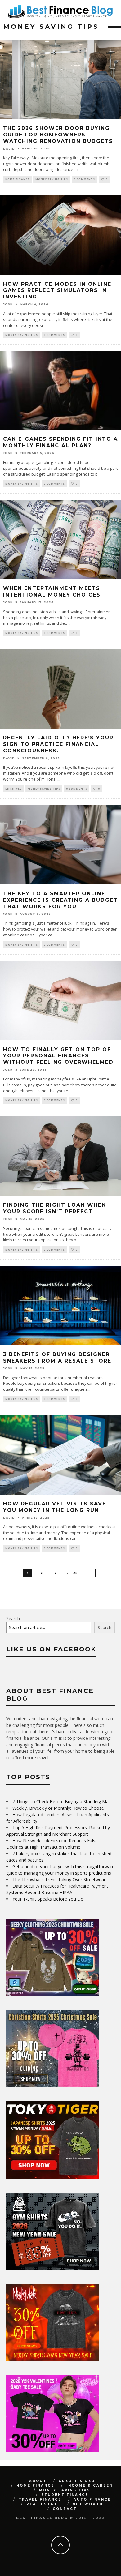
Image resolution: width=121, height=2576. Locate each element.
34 (75, 1573)
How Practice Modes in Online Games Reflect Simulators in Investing (57, 291)
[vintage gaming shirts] (53, 2359)
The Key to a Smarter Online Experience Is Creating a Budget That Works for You (60, 900)
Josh (8, 304)
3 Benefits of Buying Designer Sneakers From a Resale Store (57, 1358)
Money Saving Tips (52, 179)
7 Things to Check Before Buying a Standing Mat (61, 1801)
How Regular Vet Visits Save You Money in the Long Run (55, 1507)
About (38, 2481)
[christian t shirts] (53, 2086)
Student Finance (65, 2495)
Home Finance (17, 179)
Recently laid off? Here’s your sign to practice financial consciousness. (58, 744)
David (9, 149)
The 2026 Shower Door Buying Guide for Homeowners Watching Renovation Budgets (58, 135)
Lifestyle (13, 789)
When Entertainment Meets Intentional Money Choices (52, 592)
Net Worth (88, 2504)
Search (13, 1618)
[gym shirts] (53, 2268)
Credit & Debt (78, 2481)
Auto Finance (92, 2499)
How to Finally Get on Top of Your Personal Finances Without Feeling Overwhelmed (58, 1056)
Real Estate (43, 2504)
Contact (65, 2509)
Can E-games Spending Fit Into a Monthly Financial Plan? (60, 442)
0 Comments (84, 179)
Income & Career (90, 2486)
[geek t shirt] (53, 1994)
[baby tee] (53, 2451)
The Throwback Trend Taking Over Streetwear (59, 1879)
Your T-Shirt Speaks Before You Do (48, 1899)
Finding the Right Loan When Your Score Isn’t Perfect (55, 1208)
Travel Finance (40, 2499)
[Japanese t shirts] (53, 2177)
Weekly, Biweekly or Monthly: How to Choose (58, 1808)
